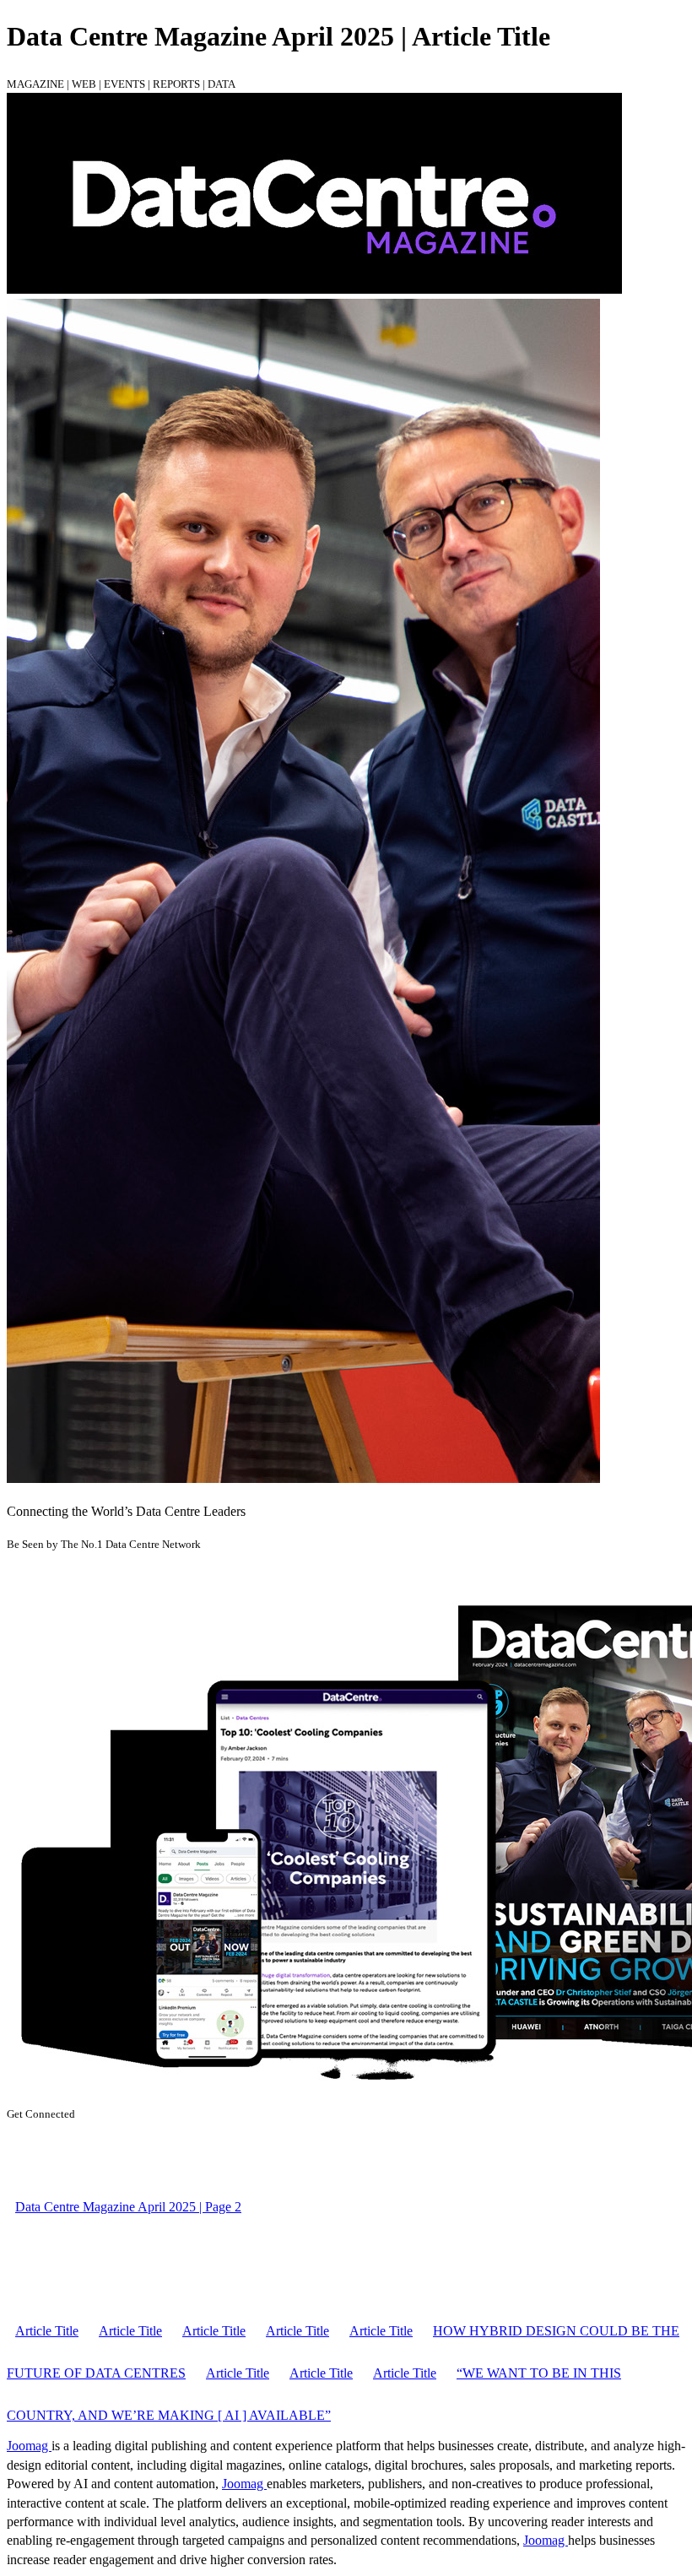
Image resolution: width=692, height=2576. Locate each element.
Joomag (29, 2446)
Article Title (47, 2331)
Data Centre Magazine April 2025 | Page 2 (128, 2207)
